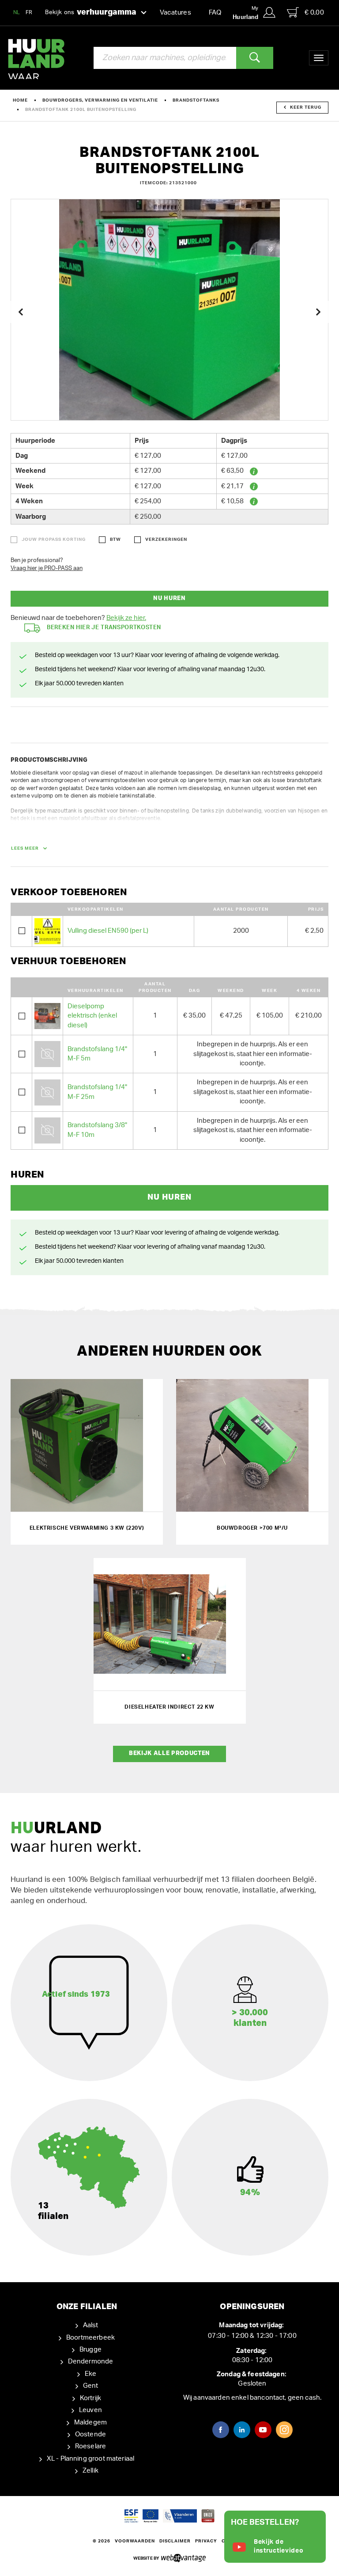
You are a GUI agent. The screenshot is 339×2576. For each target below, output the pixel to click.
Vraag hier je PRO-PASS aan (47, 568)
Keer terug (306, 107)
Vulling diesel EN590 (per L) (108, 931)
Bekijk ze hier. (126, 618)
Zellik (90, 2471)
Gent (91, 2386)
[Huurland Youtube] (263, 2430)
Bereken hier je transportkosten (104, 628)
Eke (90, 2374)
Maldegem (90, 2422)
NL (17, 12)
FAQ (215, 13)
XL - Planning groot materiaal (90, 2459)
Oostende (90, 2434)
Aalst (91, 2325)
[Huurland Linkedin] (242, 2430)
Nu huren (169, 598)
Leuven (90, 2410)
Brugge (90, 2350)
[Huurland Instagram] (284, 2430)
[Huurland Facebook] (221, 2430)
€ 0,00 (314, 13)
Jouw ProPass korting (54, 540)
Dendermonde (91, 2361)
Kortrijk (90, 2398)
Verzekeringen (166, 540)
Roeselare (90, 2446)
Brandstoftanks (196, 100)
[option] (169, 310)
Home (20, 100)
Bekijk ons (91, 12)
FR (29, 12)
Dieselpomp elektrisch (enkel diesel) (92, 1016)
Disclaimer (175, 2541)
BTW (115, 540)
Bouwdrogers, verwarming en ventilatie (100, 100)
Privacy (206, 2541)
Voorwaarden (135, 2541)
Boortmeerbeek (90, 2338)
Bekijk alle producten (169, 1753)
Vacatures (175, 13)
